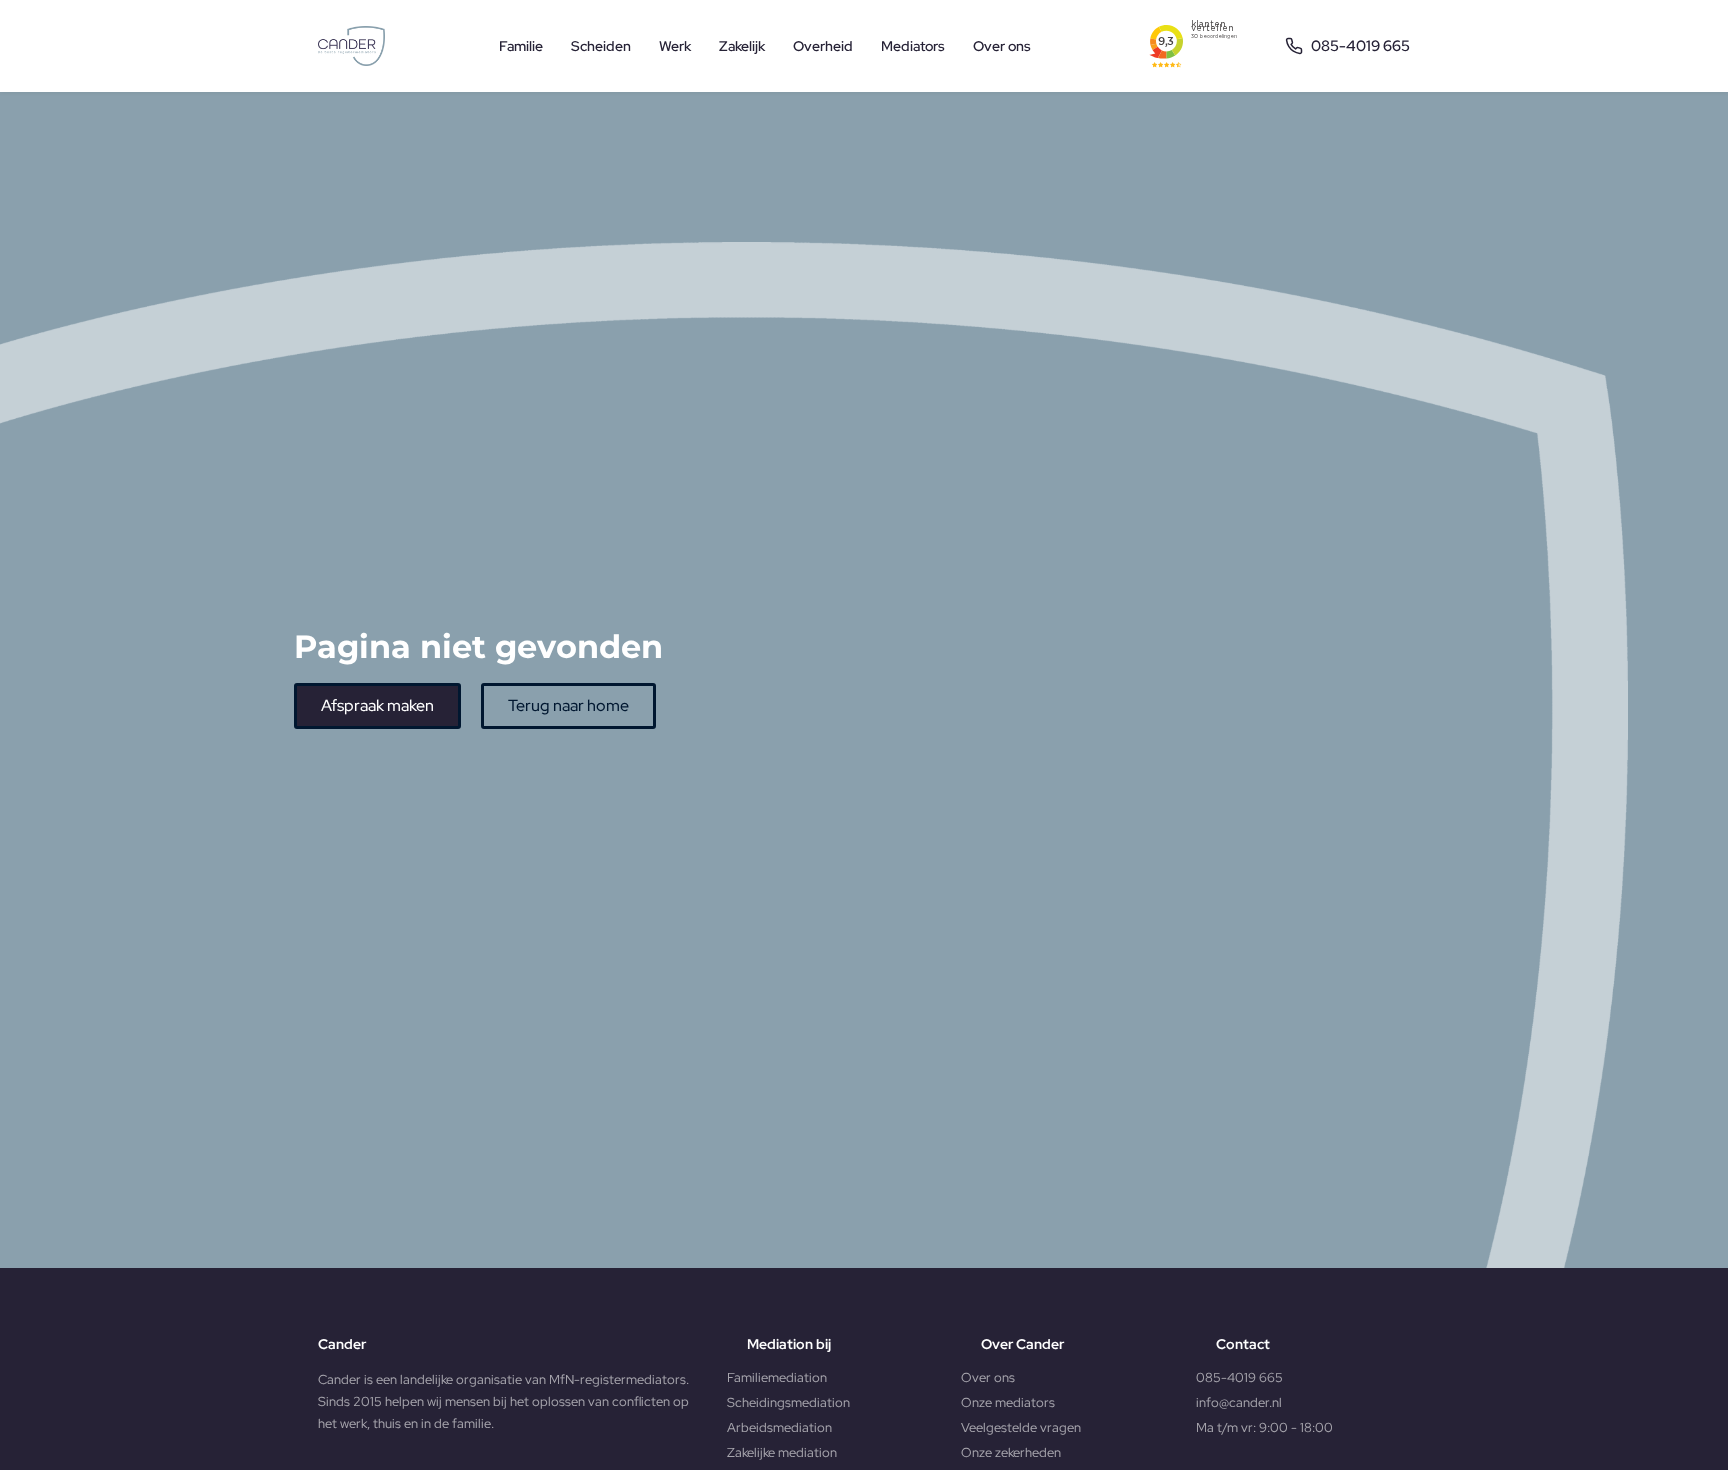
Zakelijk (742, 46)
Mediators (913, 46)
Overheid (823, 46)
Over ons (1002, 46)
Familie (521, 46)
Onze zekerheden (1011, 1452)
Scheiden (601, 46)
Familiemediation (777, 1377)
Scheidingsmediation (788, 1402)
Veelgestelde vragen (1021, 1427)
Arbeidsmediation (779, 1427)
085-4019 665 (1239, 1377)
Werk (675, 46)
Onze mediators (1008, 1402)
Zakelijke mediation (782, 1452)
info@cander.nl (1239, 1402)
